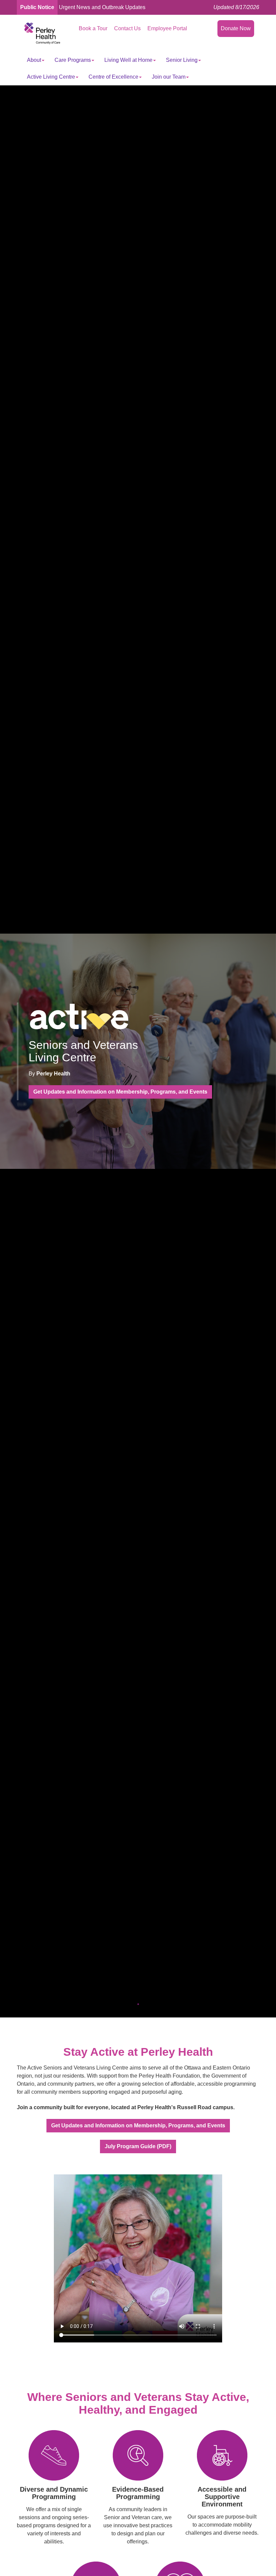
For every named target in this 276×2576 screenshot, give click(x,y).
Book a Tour (93, 28)
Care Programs (73, 60)
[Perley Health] (42, 33)
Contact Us (127, 28)
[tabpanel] (138, 1051)
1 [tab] (138, 2004)
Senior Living (182, 60)
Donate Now (236, 28)
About (34, 60)
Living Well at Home (128, 60)
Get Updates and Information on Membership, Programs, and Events (120, 1092)
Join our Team (169, 77)
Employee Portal (167, 28)
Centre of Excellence (113, 77)
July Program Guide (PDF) (138, 2146)
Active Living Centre (51, 77)
